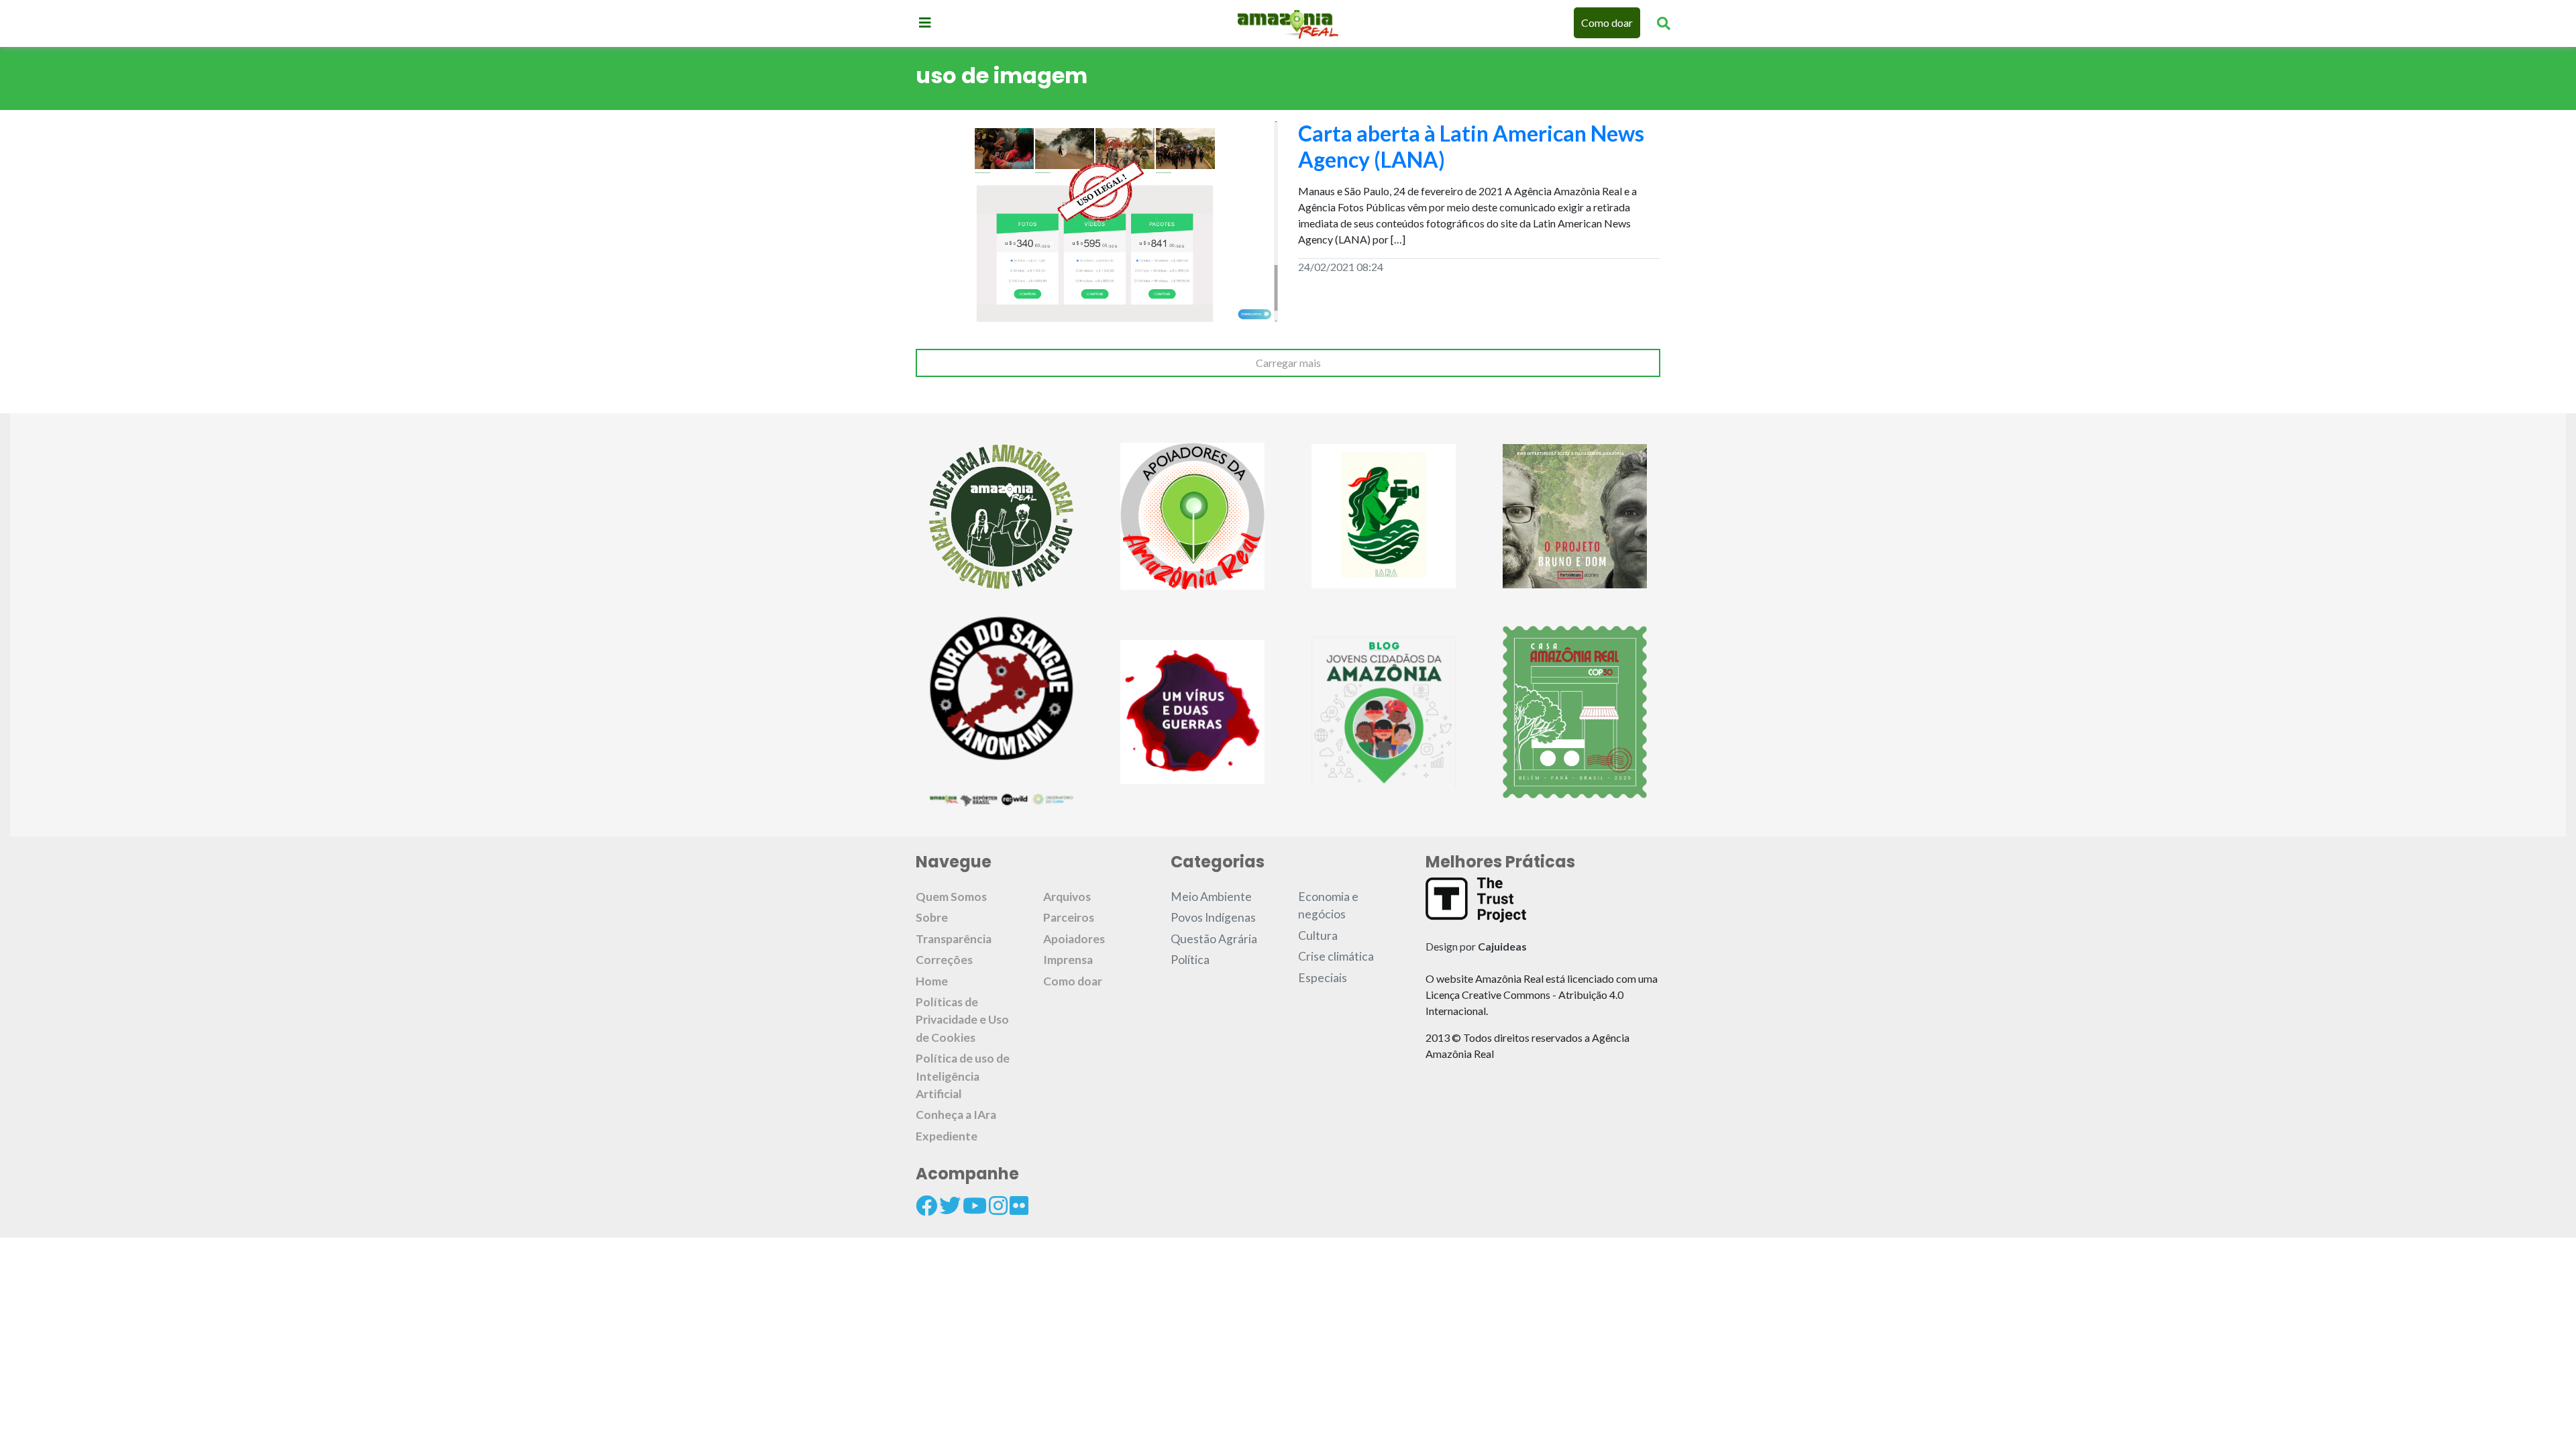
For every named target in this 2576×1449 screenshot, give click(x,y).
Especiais (1323, 978)
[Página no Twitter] (950, 1205)
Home (932, 981)
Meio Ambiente (1211, 897)
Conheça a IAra (956, 1115)
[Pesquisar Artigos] (1664, 23)
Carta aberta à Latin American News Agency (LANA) (1471, 146)
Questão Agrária (1214, 939)
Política (1190, 960)
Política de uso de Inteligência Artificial (963, 1076)
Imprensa (1068, 960)
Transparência (954, 939)
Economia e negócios (1328, 905)
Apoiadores (1074, 939)
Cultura (1318, 935)
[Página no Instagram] (998, 1205)
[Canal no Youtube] (975, 1205)
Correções (944, 960)
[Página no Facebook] (926, 1205)
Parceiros (1069, 917)
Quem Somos (951, 897)
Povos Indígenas (1213, 917)
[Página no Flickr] (1019, 1205)
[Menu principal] (925, 22)
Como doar (1607, 22)
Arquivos (1067, 897)
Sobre (932, 917)
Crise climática (1336, 956)
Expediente (947, 1136)
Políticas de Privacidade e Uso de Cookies (962, 1020)
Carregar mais (1288, 363)
